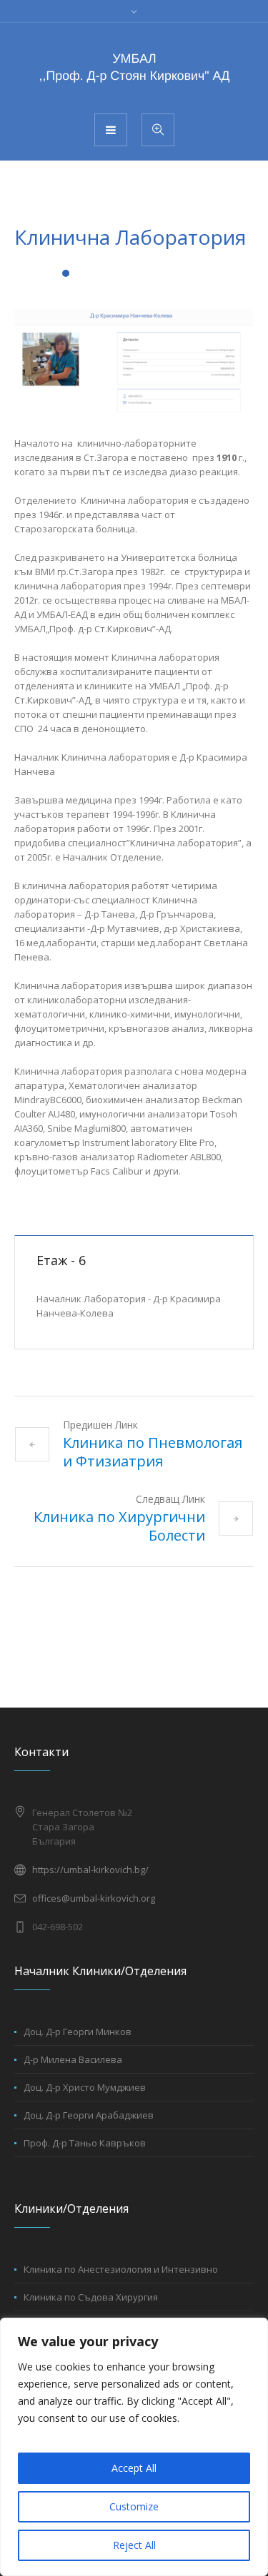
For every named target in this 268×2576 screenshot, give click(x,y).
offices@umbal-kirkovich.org (94, 1898)
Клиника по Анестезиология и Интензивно (121, 2269)
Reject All (134, 2545)
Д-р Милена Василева (73, 2059)
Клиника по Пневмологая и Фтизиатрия (153, 1452)
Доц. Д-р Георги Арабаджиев (89, 2115)
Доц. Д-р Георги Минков (78, 2032)
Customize (134, 2506)
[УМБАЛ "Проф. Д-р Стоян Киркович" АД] (134, 67)
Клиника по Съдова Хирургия (91, 2297)
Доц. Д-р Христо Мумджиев (85, 2087)
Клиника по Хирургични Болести (119, 1526)
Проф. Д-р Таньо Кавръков (85, 2143)
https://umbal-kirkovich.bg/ (90, 1870)
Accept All (134, 2468)
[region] (134, 2447)
